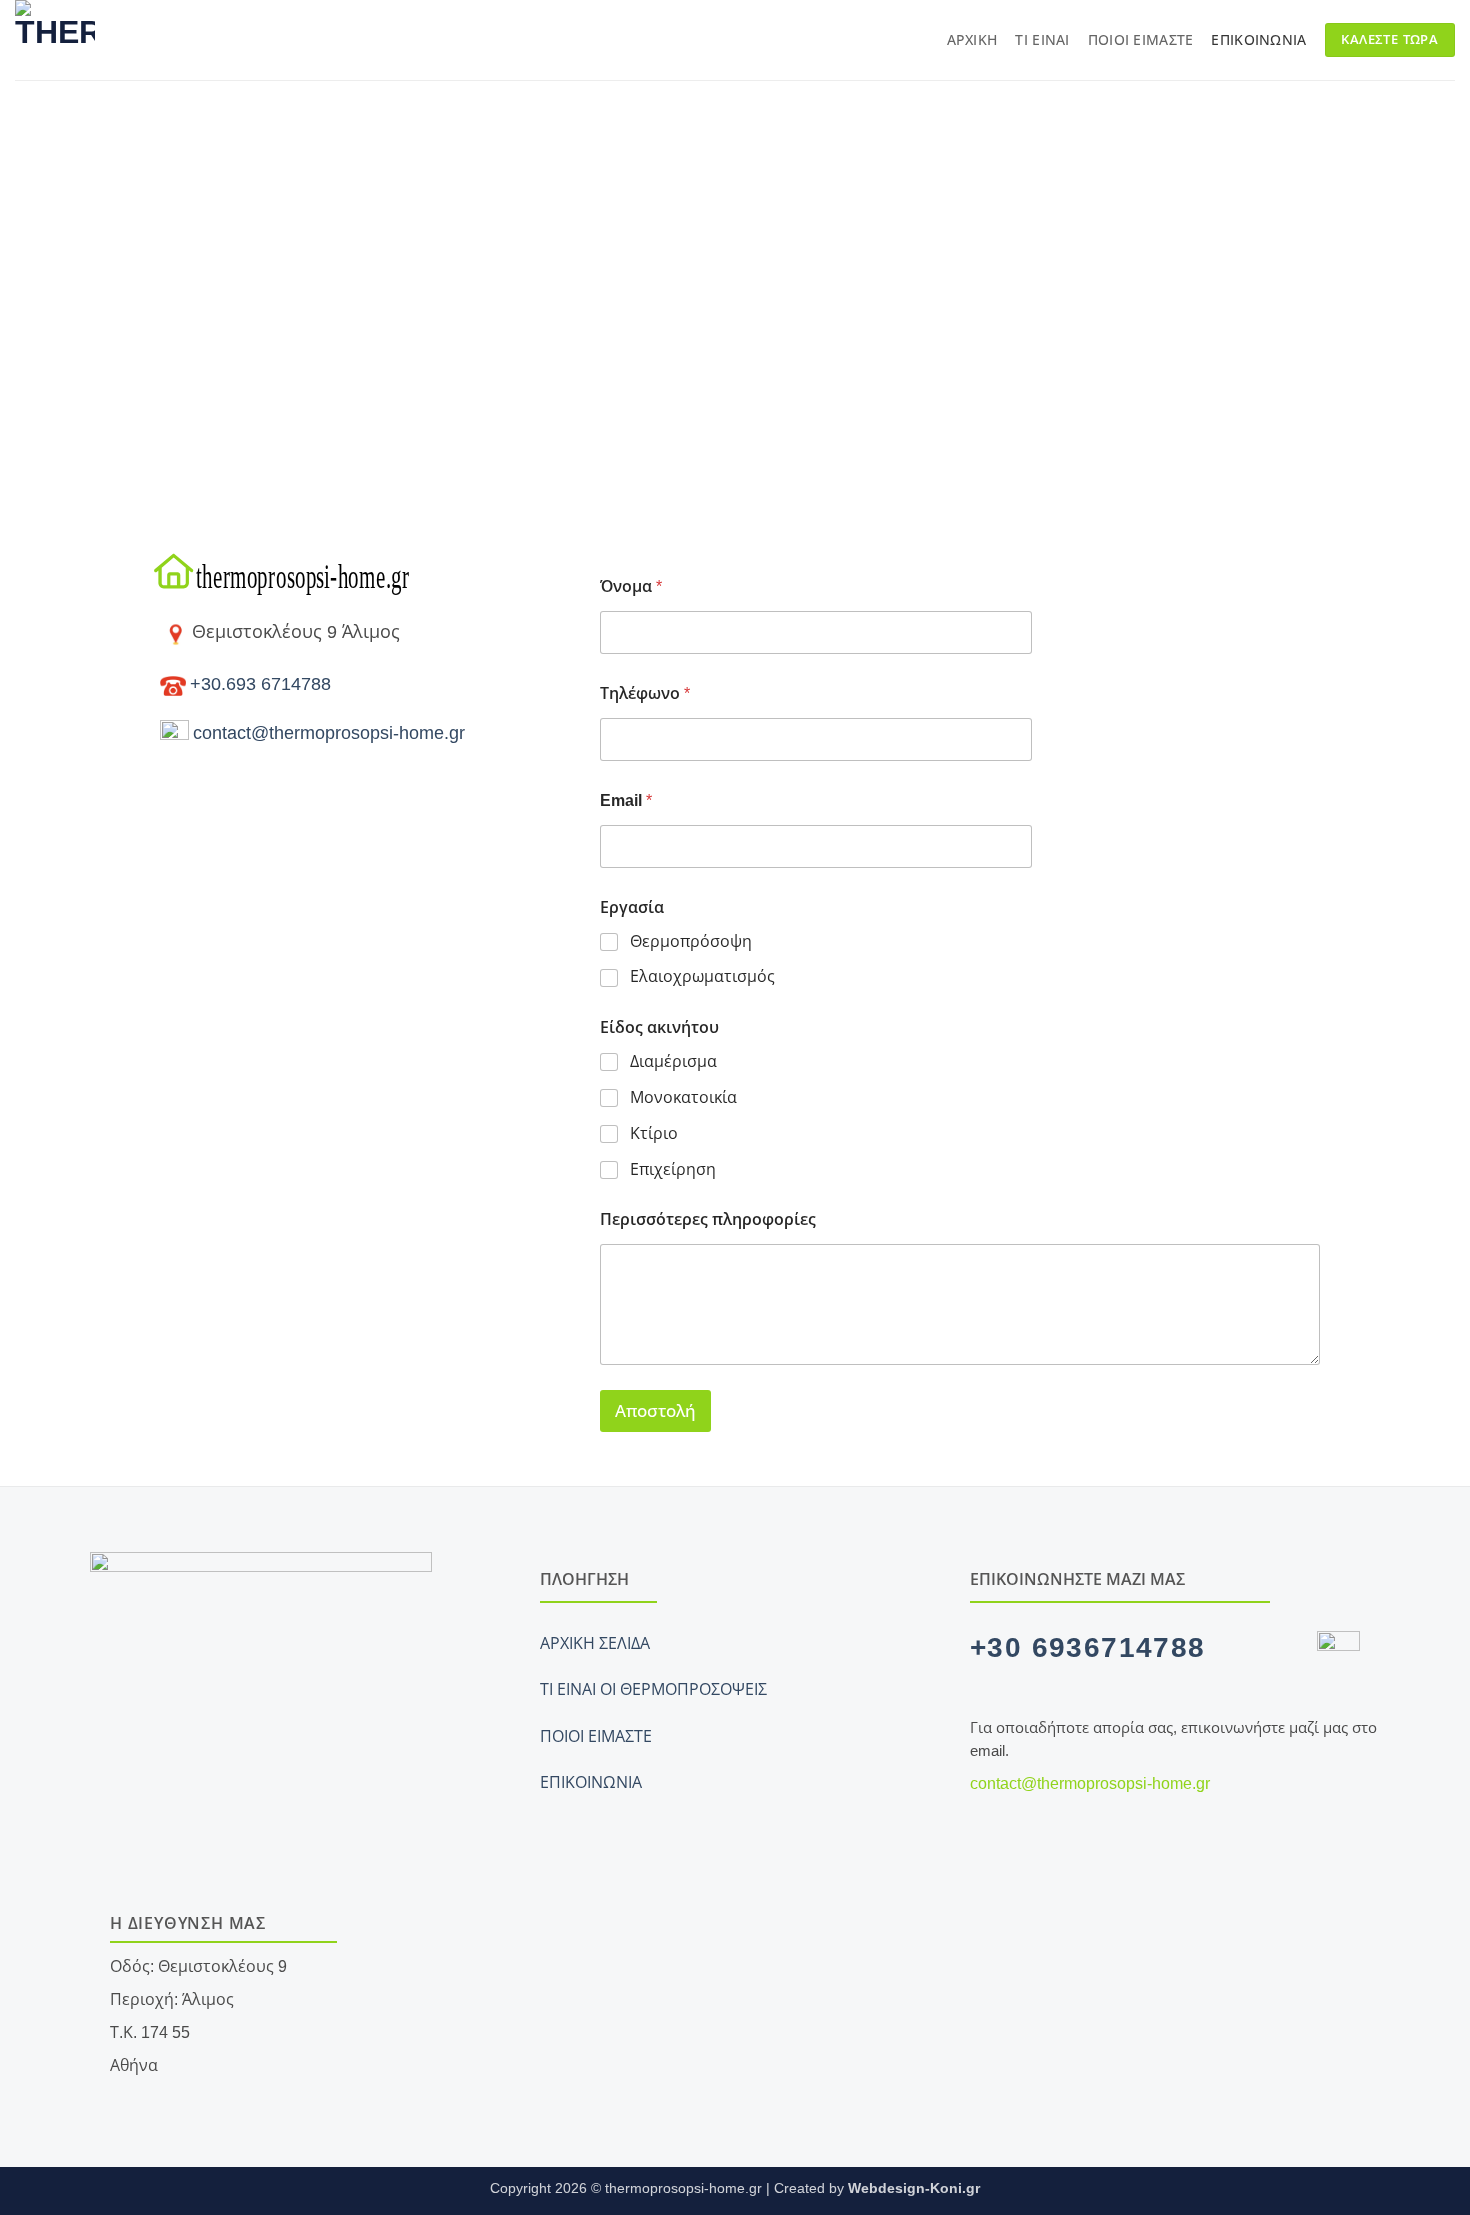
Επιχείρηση (673, 1169)
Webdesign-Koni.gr (914, 2188)
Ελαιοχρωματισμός (702, 976)
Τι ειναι (1042, 40)
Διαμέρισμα (673, 1061)
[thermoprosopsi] (164, 40)
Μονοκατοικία (683, 1097)
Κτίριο (654, 1133)
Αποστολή (655, 1411)
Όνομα (631, 586)
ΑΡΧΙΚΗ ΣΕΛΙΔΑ (595, 1643)
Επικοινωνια (1258, 40)
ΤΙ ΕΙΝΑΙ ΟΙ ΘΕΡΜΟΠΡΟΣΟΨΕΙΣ (653, 1689)
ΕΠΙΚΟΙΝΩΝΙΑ (591, 1782)
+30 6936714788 (1088, 1647)
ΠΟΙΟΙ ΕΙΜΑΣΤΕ (596, 1736)
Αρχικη (972, 40)
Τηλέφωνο (645, 693)
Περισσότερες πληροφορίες (708, 1219)
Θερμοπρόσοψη (691, 941)
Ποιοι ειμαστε (1141, 40)
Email (626, 800)
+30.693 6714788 (260, 684)
